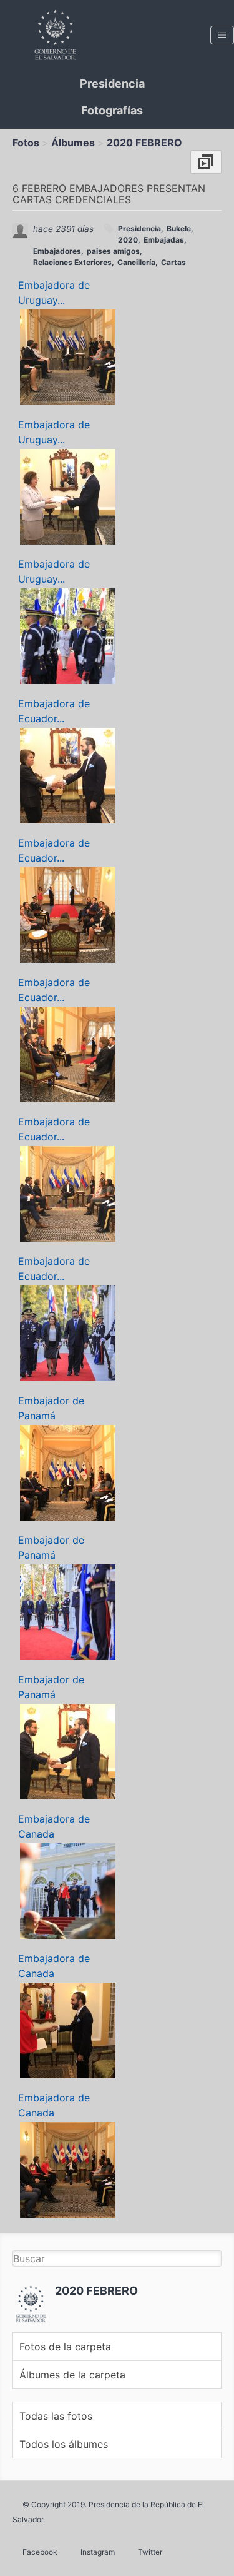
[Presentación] (206, 162)
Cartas (173, 262)
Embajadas (164, 240)
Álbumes (73, 143)
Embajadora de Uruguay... (54, 293)
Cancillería (136, 262)
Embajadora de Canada (54, 1826)
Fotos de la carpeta (65, 2347)
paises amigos (113, 251)
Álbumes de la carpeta (72, 2375)
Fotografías (112, 110)
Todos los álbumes (64, 2444)
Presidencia (112, 83)
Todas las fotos (56, 2416)
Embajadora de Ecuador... (54, 711)
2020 (128, 240)
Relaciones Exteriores (72, 262)
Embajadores (57, 251)
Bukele (179, 229)
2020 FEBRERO (144, 143)
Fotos (26, 143)
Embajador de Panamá (51, 1408)
